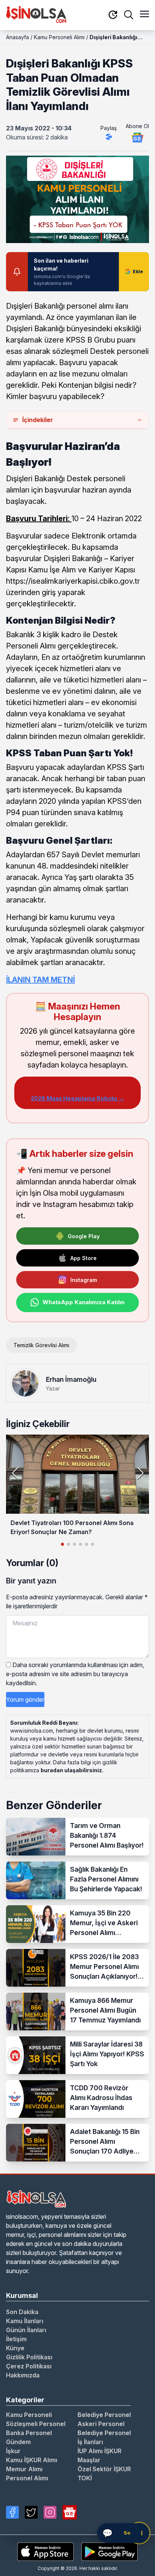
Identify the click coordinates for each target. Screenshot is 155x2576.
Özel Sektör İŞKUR (104, 2469)
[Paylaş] (109, 137)
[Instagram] (50, 2512)
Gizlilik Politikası (29, 2357)
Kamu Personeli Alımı (59, 37)
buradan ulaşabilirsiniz (71, 1770)
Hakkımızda (23, 2375)
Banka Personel (29, 2433)
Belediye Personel (104, 2415)
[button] (140, 1473)
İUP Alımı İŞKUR (100, 2451)
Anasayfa (17, 37)
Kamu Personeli (29, 2415)
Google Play (84, 1236)
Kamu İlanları (25, 2321)
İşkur (13, 2451)
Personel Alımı (27, 2478)
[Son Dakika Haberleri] (113, 15)
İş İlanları (90, 2442)
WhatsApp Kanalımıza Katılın (84, 1302)
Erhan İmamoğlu (71, 1379)
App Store (84, 1258)
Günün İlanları (26, 2330)
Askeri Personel (101, 2424)
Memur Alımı (24, 2469)
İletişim (16, 2339)
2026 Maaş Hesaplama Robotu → (77, 1098)
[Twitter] (31, 2512)
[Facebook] (12, 2512)
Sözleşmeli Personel (36, 2424)
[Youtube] (70, 2512)
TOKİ (85, 2478)
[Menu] (144, 15)
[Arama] (129, 15)
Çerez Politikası (29, 2366)
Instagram (84, 1280)
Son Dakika (22, 2312)
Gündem (18, 2442)
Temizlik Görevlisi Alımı (41, 1345)
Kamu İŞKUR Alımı (32, 2460)
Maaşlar (89, 2460)
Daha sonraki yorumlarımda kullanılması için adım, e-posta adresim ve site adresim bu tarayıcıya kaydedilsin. (75, 1674)
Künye (15, 2348)
